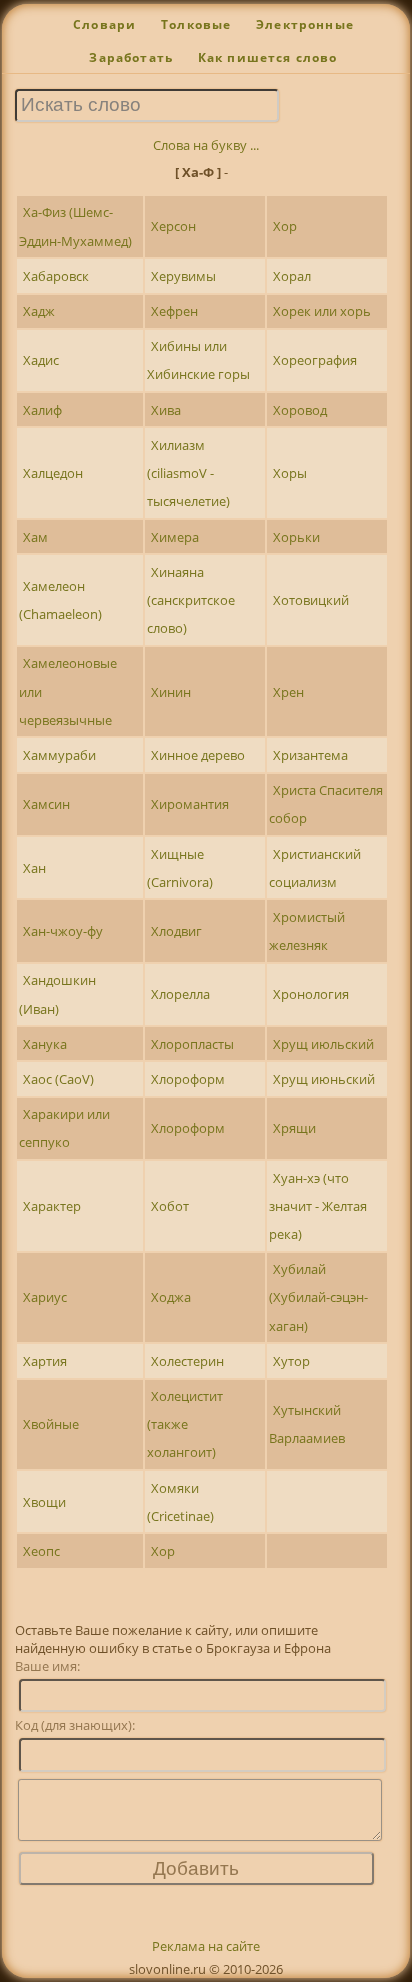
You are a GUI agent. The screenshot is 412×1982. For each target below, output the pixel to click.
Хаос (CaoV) (58, 1079)
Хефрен (174, 311)
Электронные (305, 24)
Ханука (45, 1044)
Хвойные (51, 1424)
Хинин (171, 692)
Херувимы (183, 276)
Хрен (288, 692)
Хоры (290, 473)
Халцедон (53, 473)
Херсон (173, 226)
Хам (35, 537)
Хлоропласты (192, 1044)
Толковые (196, 24)
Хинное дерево (198, 755)
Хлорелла (180, 994)
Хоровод (300, 410)
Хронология (311, 994)
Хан (34, 868)
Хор (285, 226)
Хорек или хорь (322, 311)
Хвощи (44, 1502)
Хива (166, 410)
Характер (52, 1206)
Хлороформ (188, 1079)
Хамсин (46, 804)
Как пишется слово (268, 57)
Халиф (42, 410)
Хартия (45, 1361)
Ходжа (171, 1297)
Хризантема (310, 755)
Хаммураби (59, 755)
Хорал (292, 276)
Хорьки (296, 537)
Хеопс (41, 1551)
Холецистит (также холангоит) (185, 1424)
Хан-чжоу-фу (63, 931)
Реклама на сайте (206, 1946)
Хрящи (294, 1128)
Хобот (170, 1206)
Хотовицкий (311, 600)
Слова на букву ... (206, 145)
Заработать (131, 57)
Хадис (41, 360)
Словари (104, 24)
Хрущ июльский (323, 1044)
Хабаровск (56, 276)
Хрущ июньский (324, 1079)
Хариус (45, 1297)
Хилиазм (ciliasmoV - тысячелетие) (188, 473)
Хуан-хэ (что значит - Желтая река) (318, 1206)
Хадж (39, 311)
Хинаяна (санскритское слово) (191, 600)
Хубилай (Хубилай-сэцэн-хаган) (318, 1297)
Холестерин (187, 1361)
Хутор (291, 1361)
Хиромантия (190, 804)
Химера (175, 537)
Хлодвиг (176, 931)
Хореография (315, 360)
